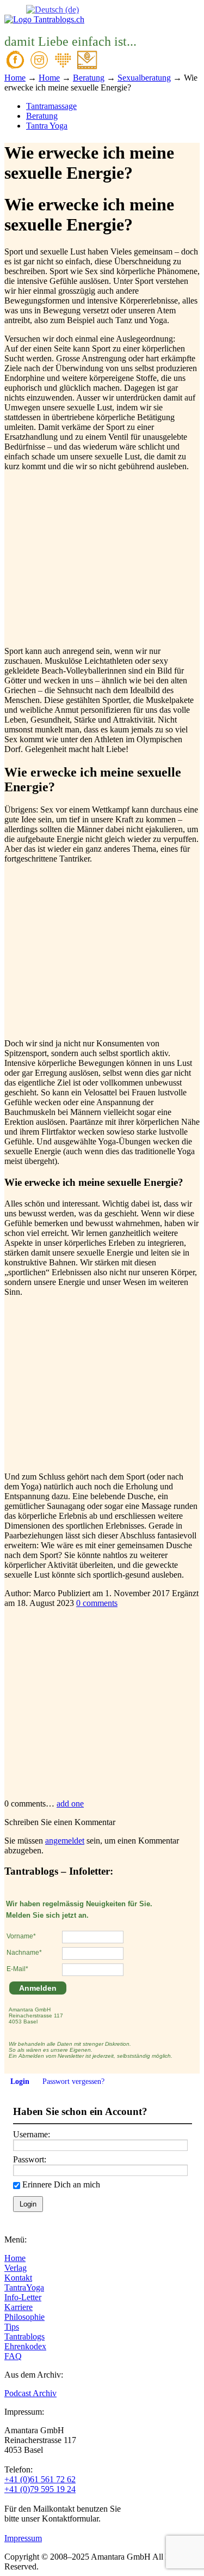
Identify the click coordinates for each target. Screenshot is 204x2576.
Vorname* (21, 1936)
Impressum (23, 2538)
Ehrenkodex (25, 2346)
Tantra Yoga (47, 126)
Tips (12, 2327)
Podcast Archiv (30, 2393)
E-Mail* (17, 1969)
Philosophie (24, 2317)
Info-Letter (23, 2297)
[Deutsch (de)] (52, 9)
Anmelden (38, 1988)
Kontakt (18, 2278)
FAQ (13, 2356)
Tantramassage (51, 106)
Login (20, 2081)
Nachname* (24, 1953)
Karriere (18, 2307)
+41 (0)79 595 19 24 (40, 2489)
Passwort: (30, 2159)
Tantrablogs (24, 2336)
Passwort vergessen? (73, 2081)
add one (70, 1804)
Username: (32, 2134)
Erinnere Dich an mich (61, 2184)
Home (15, 2258)
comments (97, 1603)
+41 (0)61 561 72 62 (40, 2479)
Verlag (16, 2268)
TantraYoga (24, 2287)
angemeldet (65, 1841)
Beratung (42, 116)
